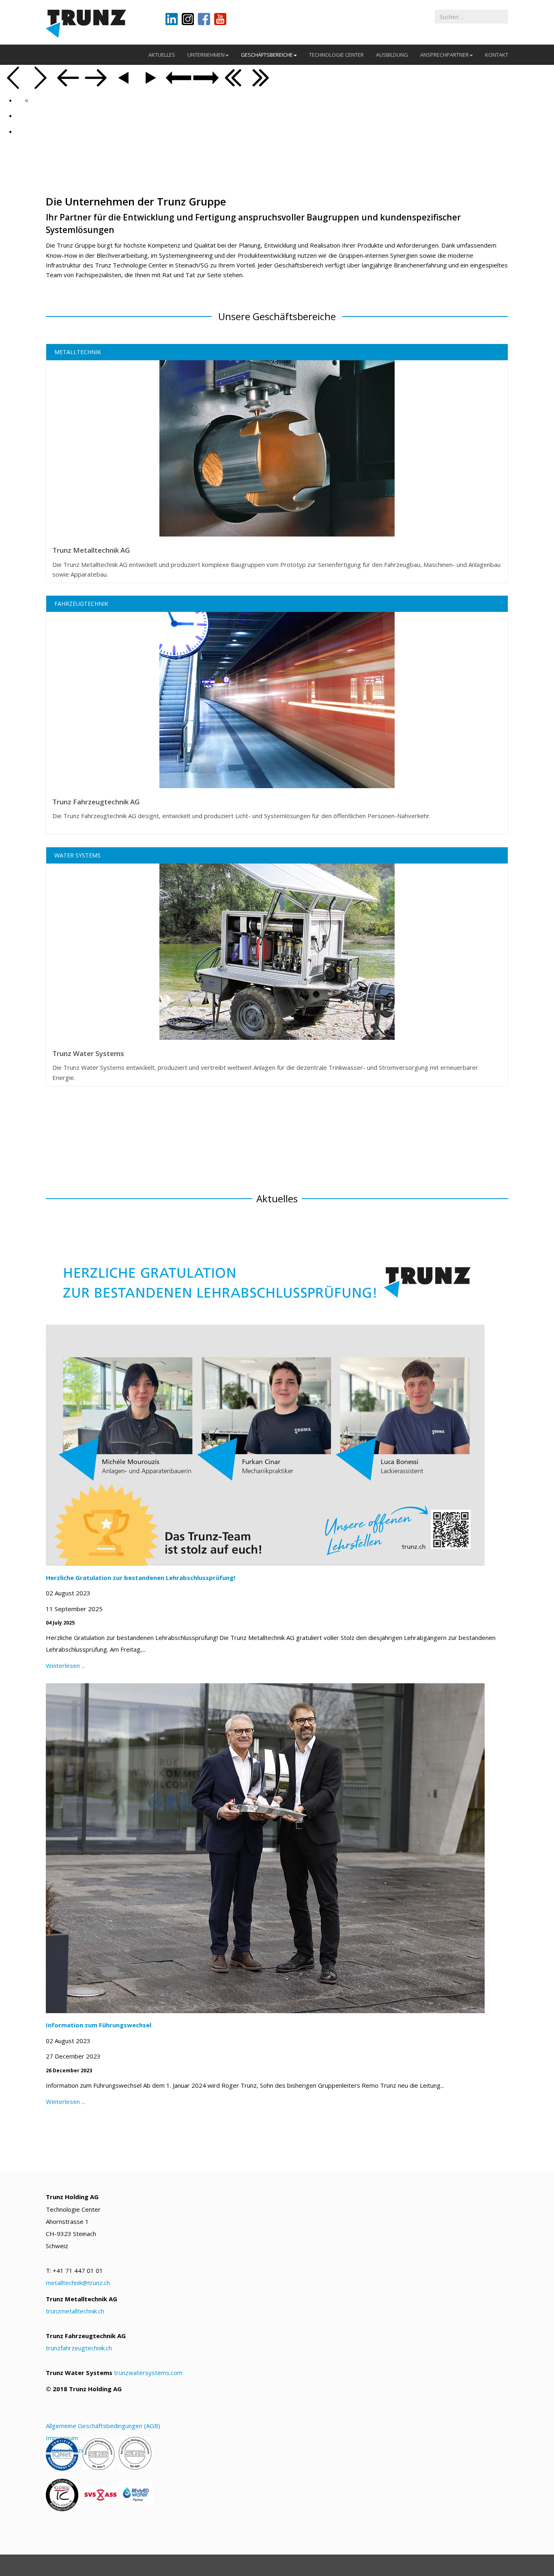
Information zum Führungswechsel (99, 2025)
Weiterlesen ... (65, 1665)
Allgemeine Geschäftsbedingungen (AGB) (103, 2425)
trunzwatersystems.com (148, 2372)
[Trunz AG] (99, 23)
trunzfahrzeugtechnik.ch (79, 2348)
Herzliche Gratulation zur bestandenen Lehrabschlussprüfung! (141, 1578)
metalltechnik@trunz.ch (78, 2283)
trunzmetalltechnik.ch (75, 2311)
